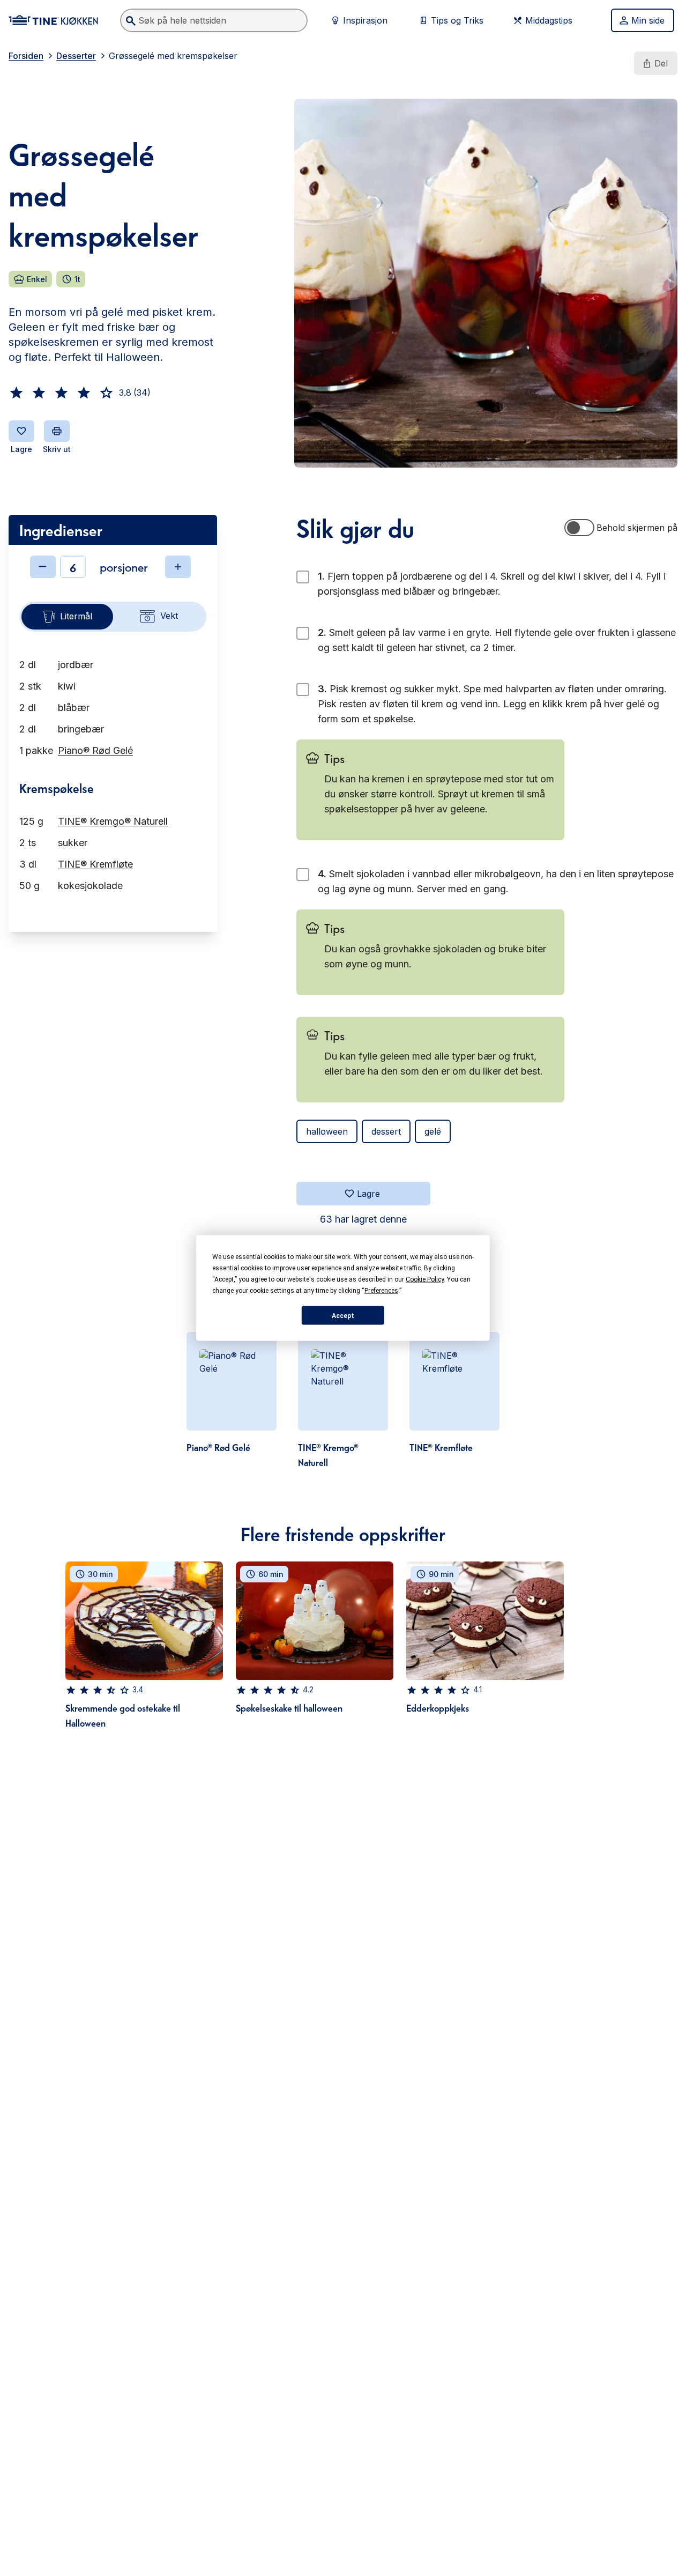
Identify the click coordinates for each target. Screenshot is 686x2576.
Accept (343, 1315)
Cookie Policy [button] (425, 1279)
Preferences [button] (381, 1291)
